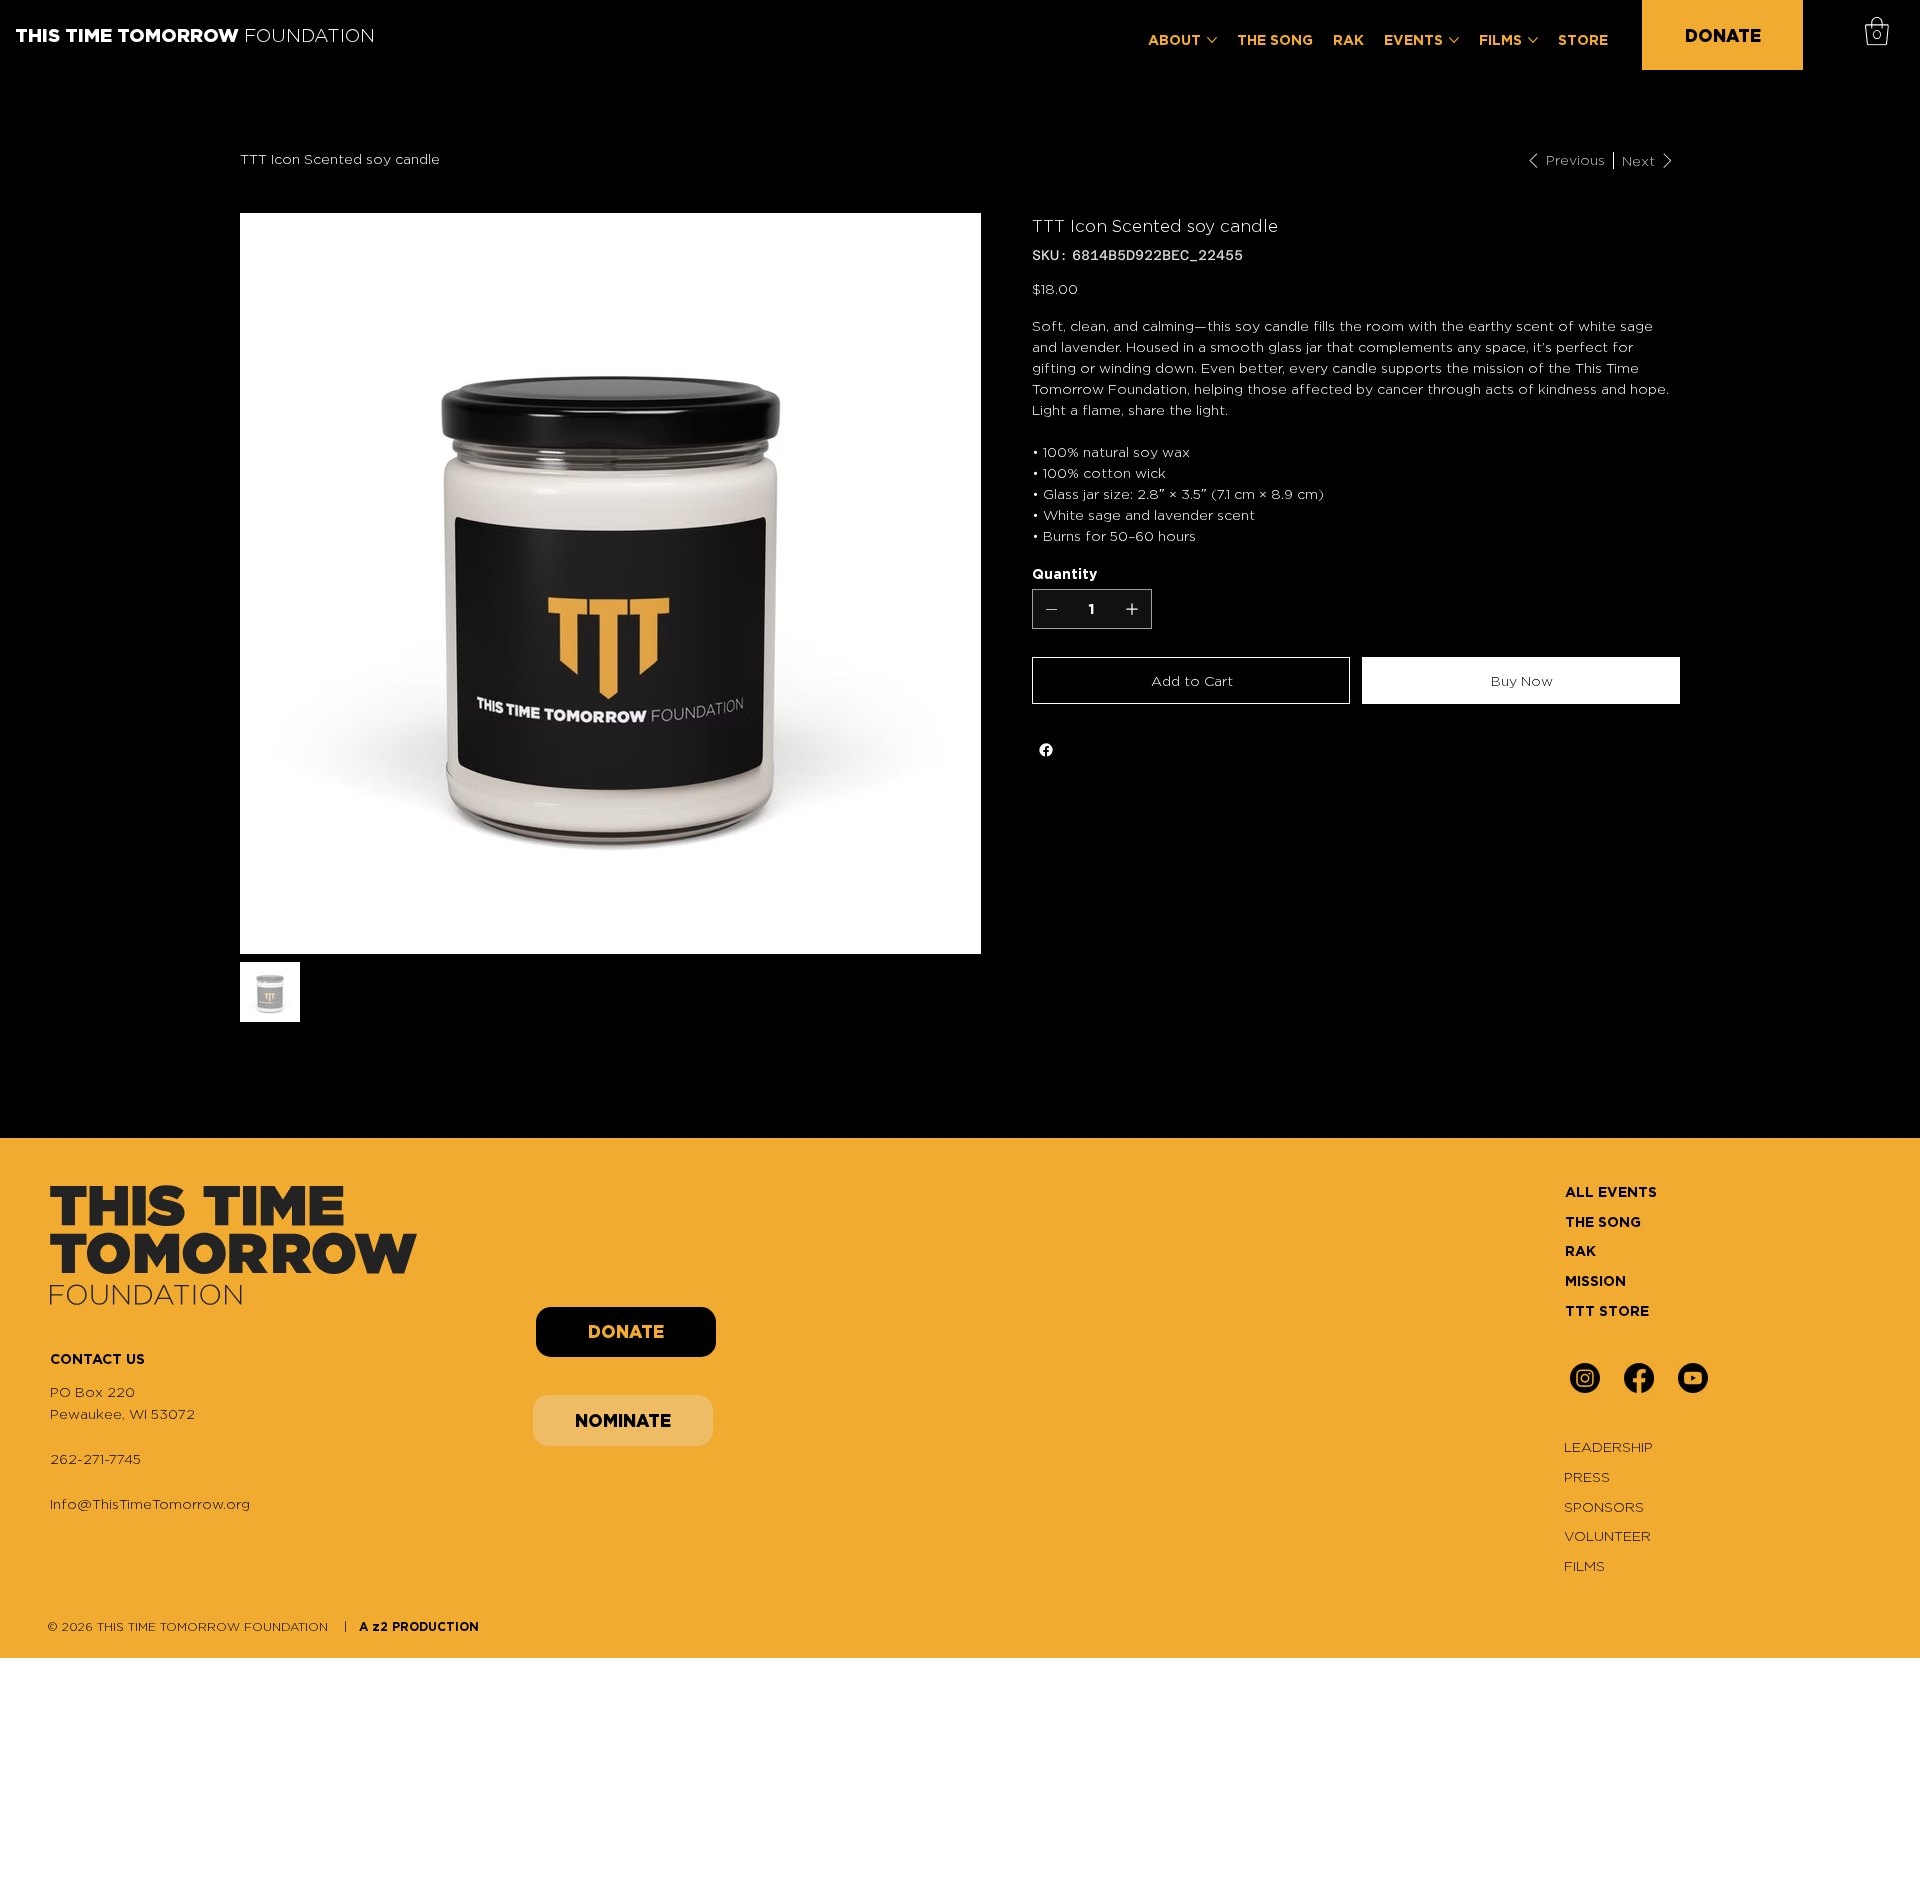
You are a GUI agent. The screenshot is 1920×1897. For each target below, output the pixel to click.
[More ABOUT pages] (1212, 40)
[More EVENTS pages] (1454, 40)
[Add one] (1132, 609)
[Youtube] (1693, 1378)
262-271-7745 (95, 1458)
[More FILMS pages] (1533, 40)
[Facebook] (1046, 750)
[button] (1877, 31)
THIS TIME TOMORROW (195, 35)
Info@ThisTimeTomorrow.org (150, 1503)
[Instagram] (1585, 1378)
